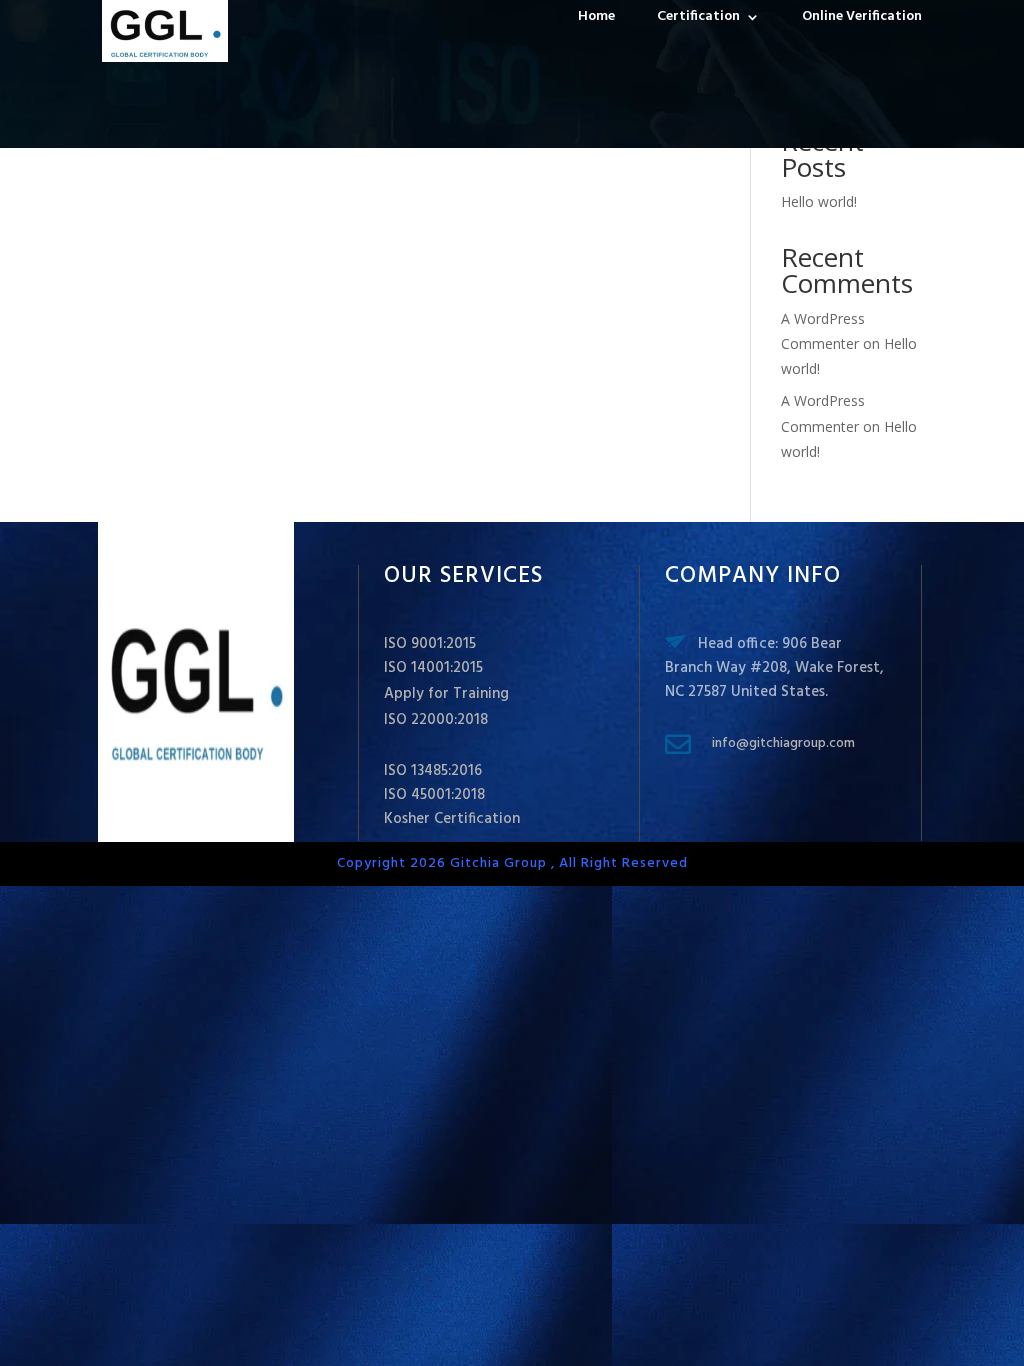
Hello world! (819, 201)
